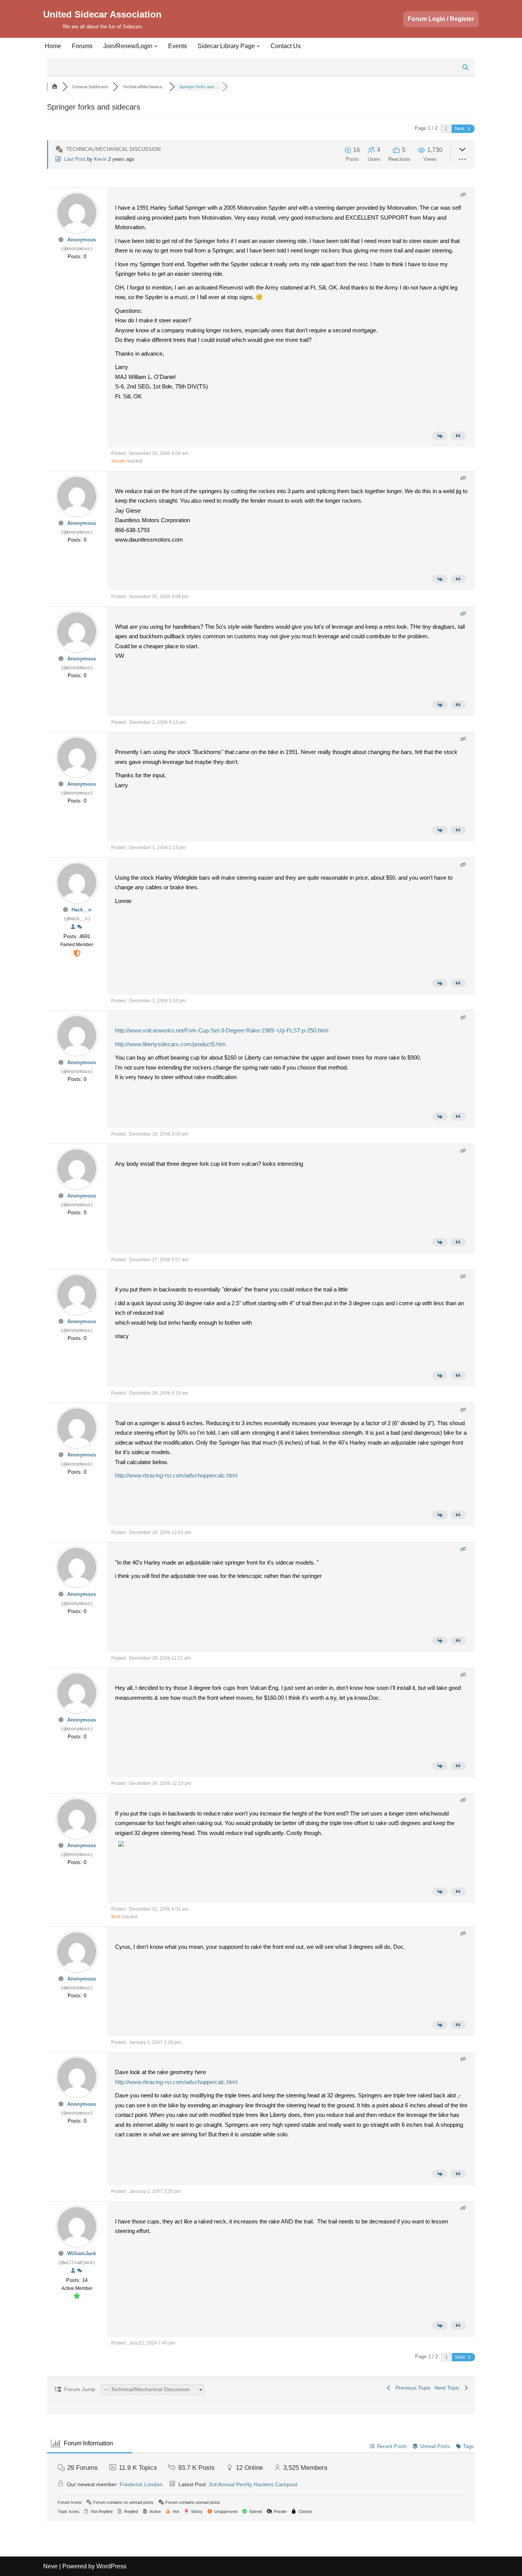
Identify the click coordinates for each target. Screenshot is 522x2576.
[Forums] (55, 87)
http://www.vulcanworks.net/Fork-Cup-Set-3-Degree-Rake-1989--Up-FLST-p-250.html (222, 1030)
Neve (50, 2566)
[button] (156, 46)
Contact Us (286, 46)
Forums (82, 46)
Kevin (100, 159)
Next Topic (449, 2388)
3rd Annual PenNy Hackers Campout (253, 2484)
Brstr (116, 1917)
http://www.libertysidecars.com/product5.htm (170, 1044)
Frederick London (141, 2484)
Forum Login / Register (441, 19)
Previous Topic (412, 2388)
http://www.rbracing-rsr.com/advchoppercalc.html (176, 1475)
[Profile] (73, 927)
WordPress (111, 2566)
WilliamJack (82, 2253)
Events (178, 46)
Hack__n (81, 910)
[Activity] (79, 927)
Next (460, 129)
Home (53, 46)
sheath (118, 461)
